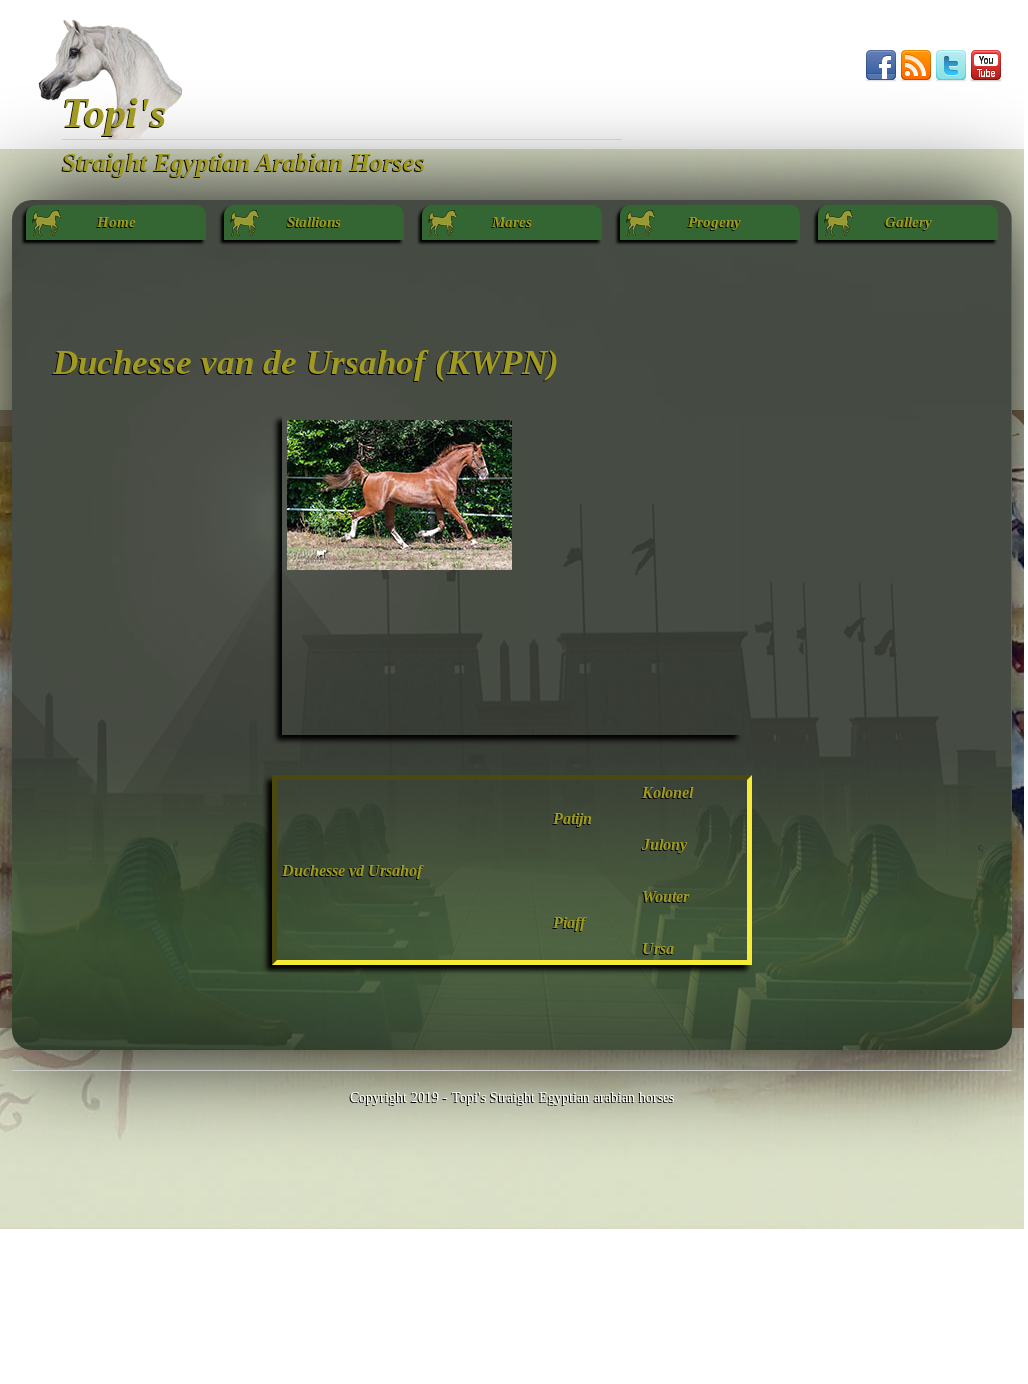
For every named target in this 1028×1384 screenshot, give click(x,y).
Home (116, 222)
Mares (512, 222)
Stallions (314, 222)
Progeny (710, 222)
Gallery (908, 222)
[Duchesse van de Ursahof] (399, 564)
